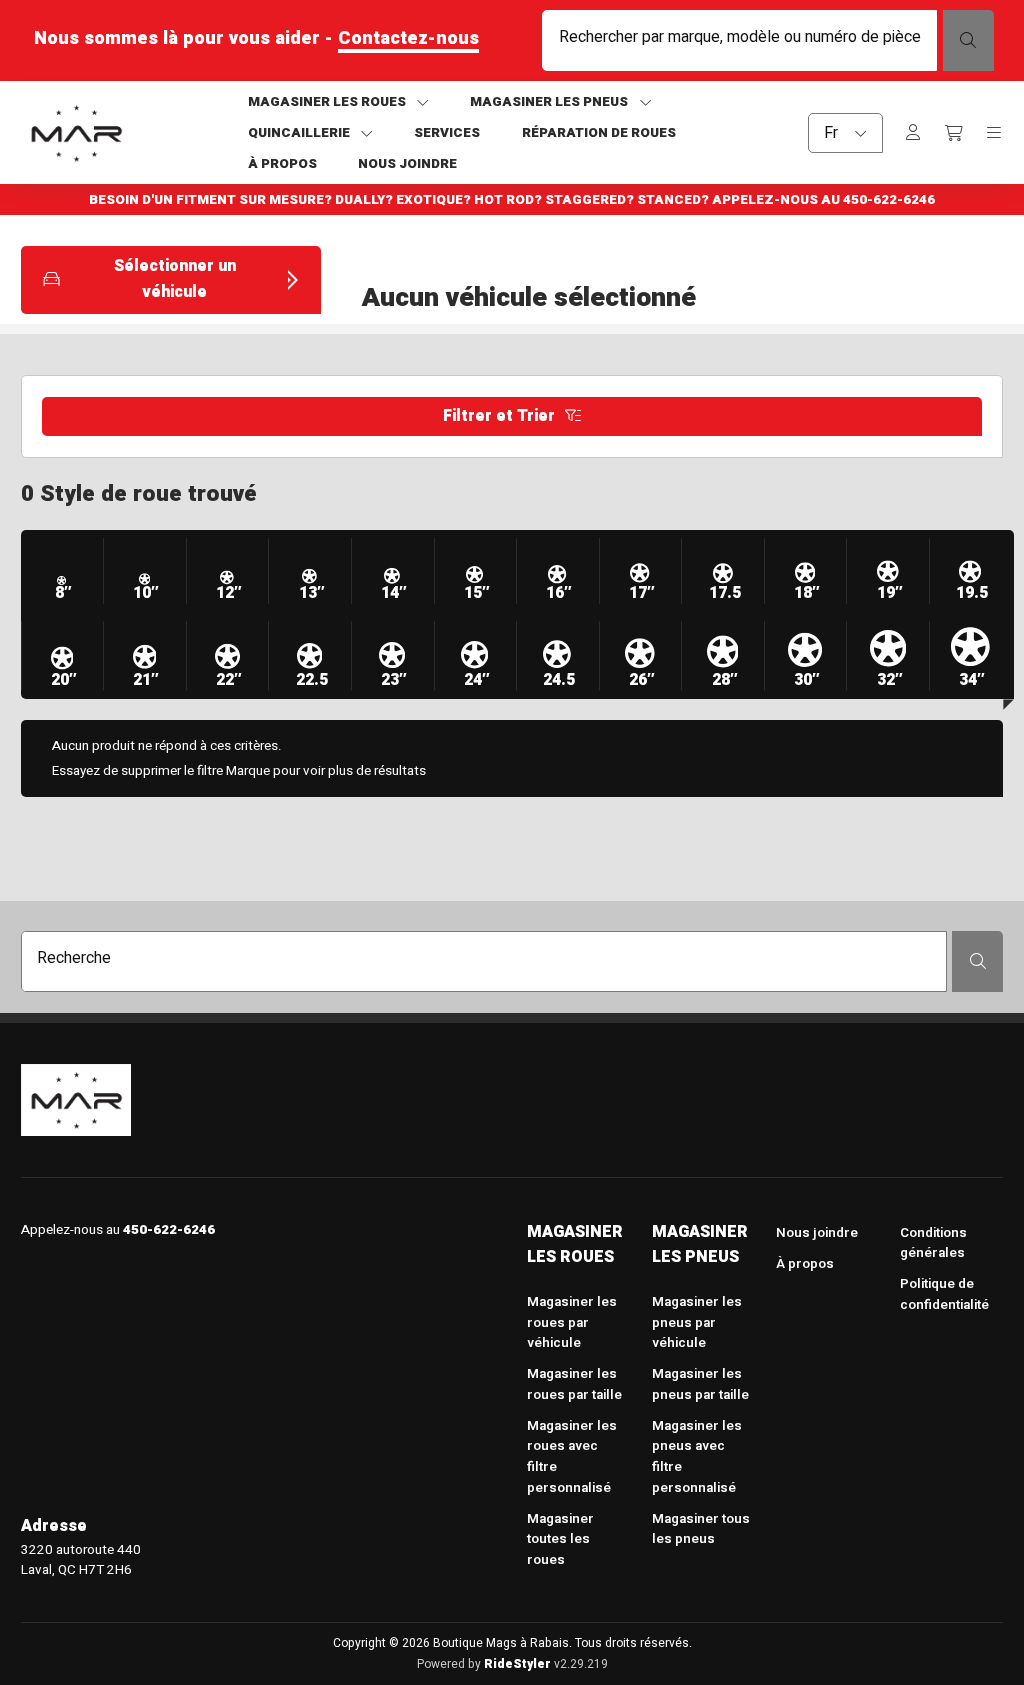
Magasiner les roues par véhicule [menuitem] (572, 1322)
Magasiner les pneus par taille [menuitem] (700, 1384)
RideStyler (517, 1664)
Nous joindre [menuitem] (817, 1233)
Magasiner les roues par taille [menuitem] (574, 1384)
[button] (171, 279)
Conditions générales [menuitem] (933, 1243)
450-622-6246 (889, 200)
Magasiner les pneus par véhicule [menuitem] (697, 1322)
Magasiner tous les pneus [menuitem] (701, 1529)
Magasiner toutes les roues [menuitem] (560, 1539)
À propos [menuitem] (805, 1264)
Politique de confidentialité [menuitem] (944, 1294)
